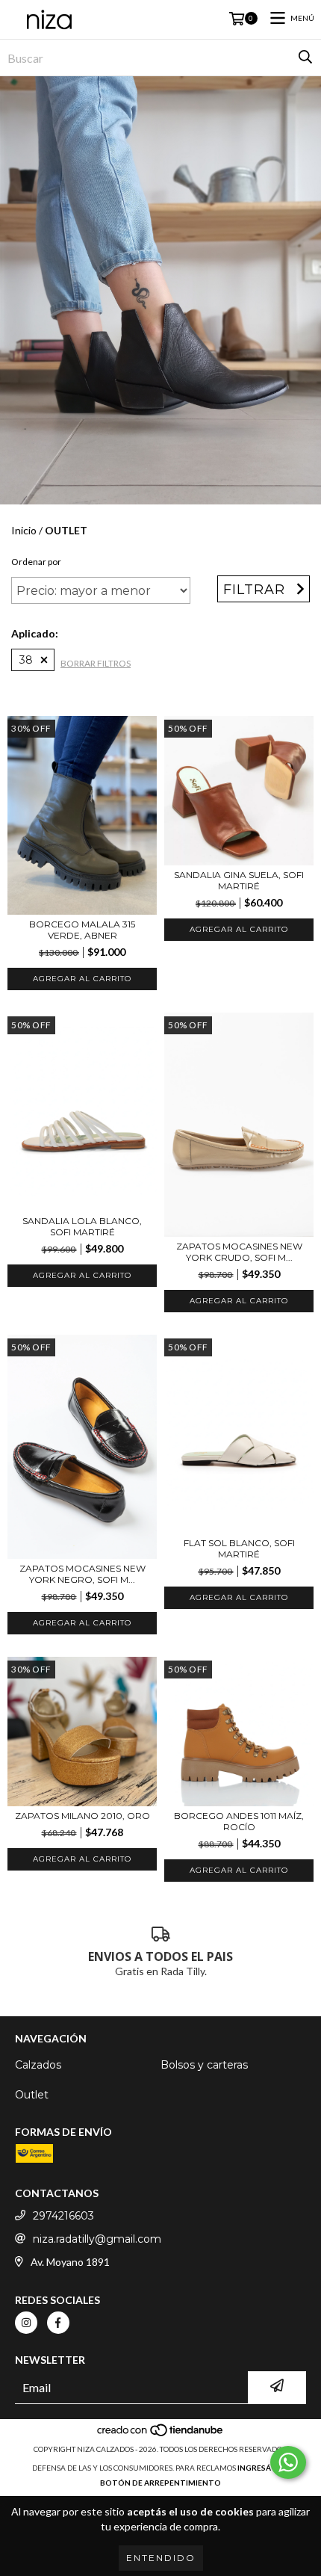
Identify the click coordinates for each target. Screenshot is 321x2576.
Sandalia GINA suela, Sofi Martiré (239, 880)
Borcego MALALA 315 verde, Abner (82, 930)
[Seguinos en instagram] (26, 2323)
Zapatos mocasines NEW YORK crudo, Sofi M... (239, 1252)
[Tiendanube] (161, 2434)
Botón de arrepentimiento (160, 2483)
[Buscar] (305, 58)
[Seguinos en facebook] (58, 2323)
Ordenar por (36, 562)
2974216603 (63, 2216)
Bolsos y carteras (204, 2065)
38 (26, 660)
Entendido (161, 2558)
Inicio (24, 530)
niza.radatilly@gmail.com (97, 2239)
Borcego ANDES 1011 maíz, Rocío (239, 1821)
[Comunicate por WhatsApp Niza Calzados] (288, 2462)
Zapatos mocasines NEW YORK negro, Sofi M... (82, 1574)
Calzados (38, 2065)
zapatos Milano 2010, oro (82, 1816)
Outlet (32, 2095)
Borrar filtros (96, 663)
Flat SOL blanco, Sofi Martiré (239, 1548)
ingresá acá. (264, 2468)
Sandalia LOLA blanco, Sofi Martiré (82, 1226)
